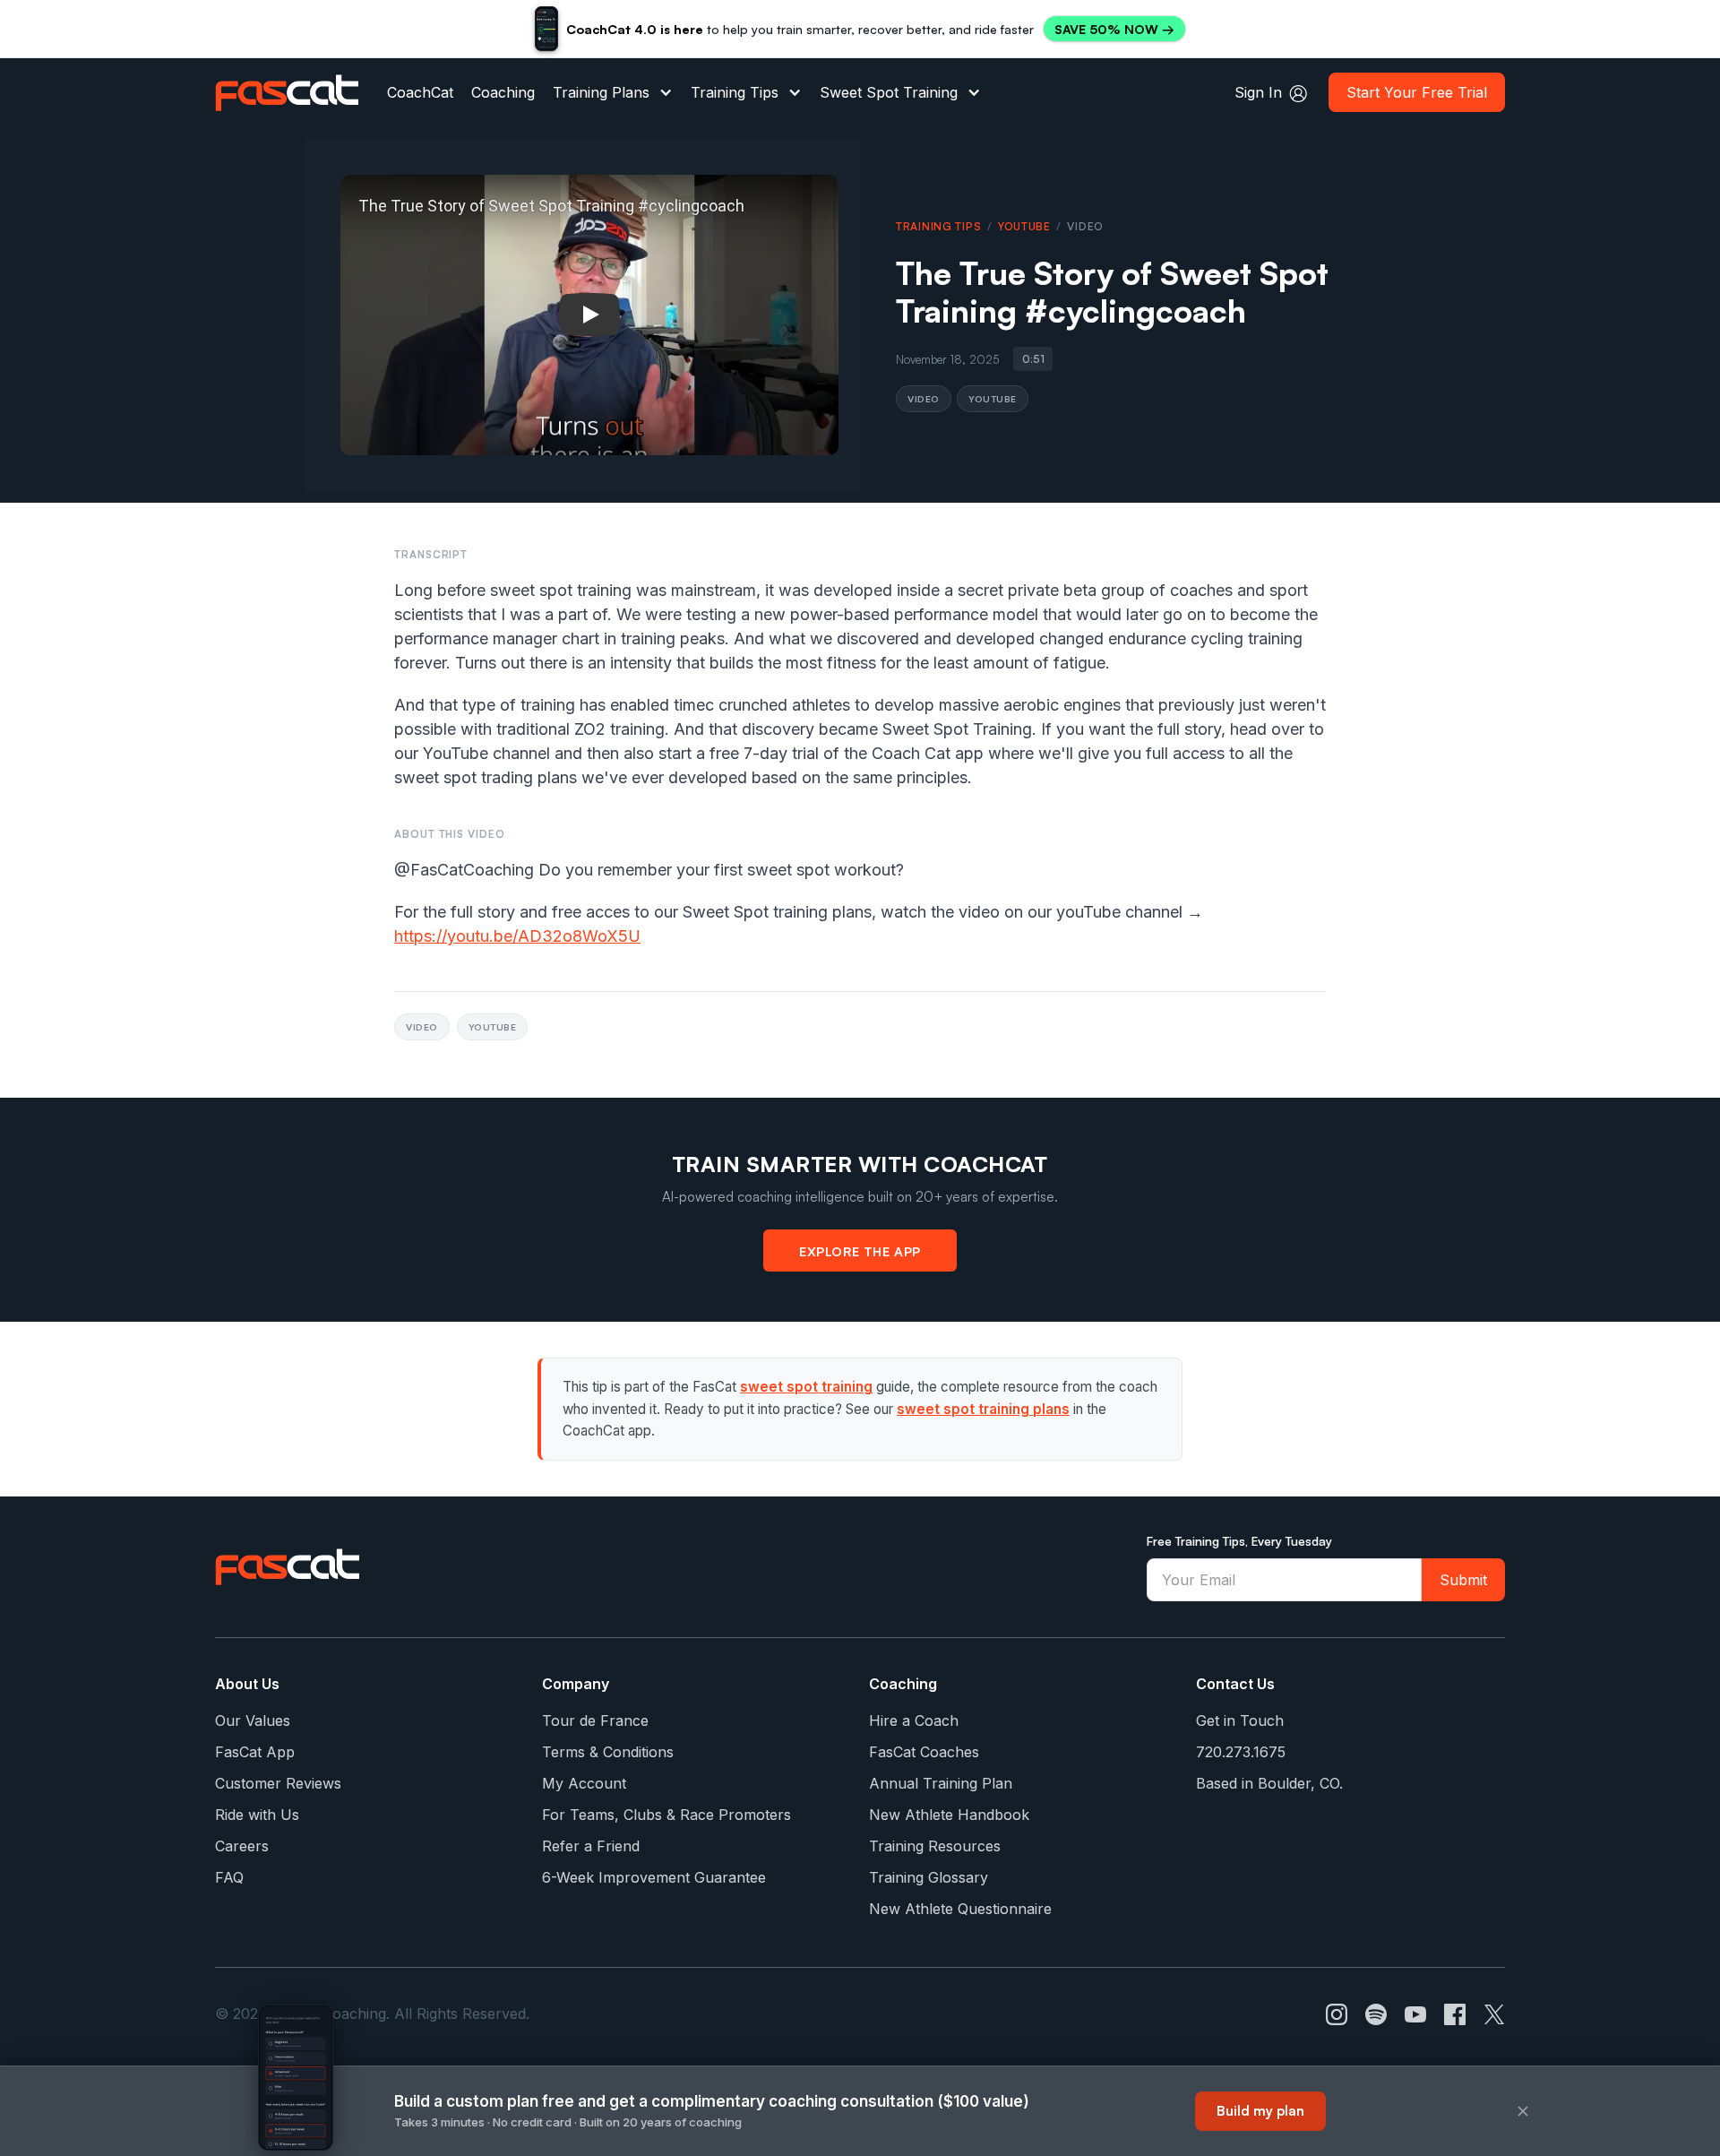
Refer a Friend (591, 1846)
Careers (242, 1846)
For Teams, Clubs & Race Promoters (666, 1815)
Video (924, 398)
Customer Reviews (278, 1783)
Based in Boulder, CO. (1269, 1783)
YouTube (1024, 226)
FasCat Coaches (924, 1752)
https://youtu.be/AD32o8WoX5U (517, 936)
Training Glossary (929, 1877)
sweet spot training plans (983, 1409)
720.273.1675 (1241, 1752)
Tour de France (595, 1720)
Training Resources (935, 1846)
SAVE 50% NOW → (1114, 29)
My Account (584, 1783)
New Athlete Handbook (949, 1815)
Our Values (253, 1720)
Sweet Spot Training (889, 92)
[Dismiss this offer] (1523, 2111)
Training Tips (735, 92)
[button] (613, 92)
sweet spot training (806, 1387)
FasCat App (255, 1752)
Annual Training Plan (941, 1783)
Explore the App (860, 1251)
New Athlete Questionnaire (960, 1909)
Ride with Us (257, 1815)
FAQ (229, 1877)
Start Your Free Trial (1417, 92)
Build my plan (1260, 2111)
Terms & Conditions (608, 1752)
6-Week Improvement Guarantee (654, 1877)
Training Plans (601, 92)
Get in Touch (1240, 1720)
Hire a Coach (914, 1720)
